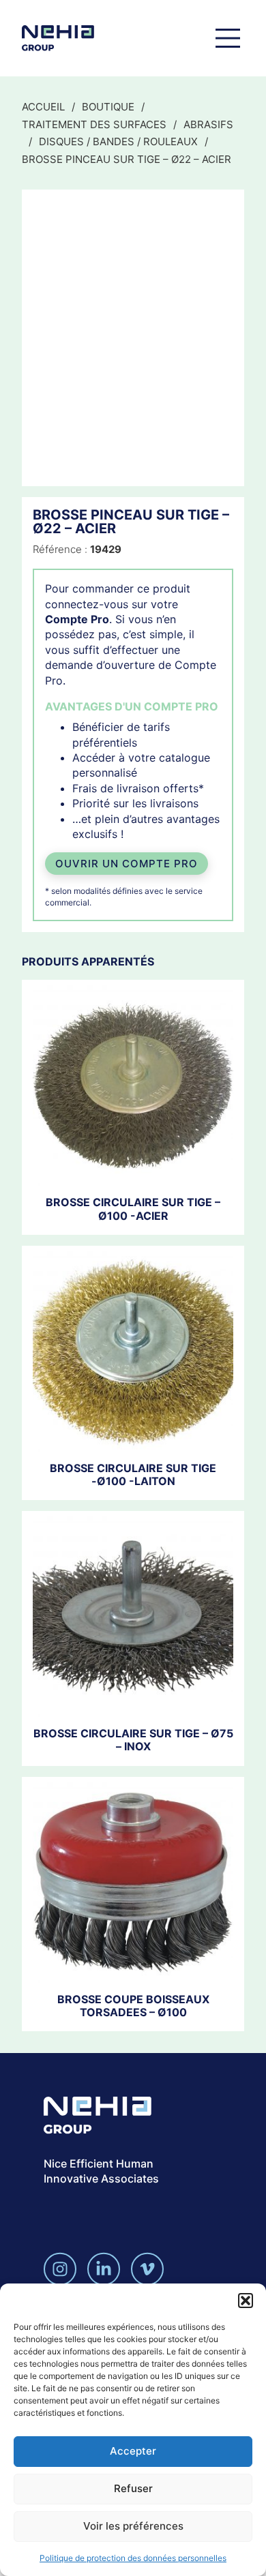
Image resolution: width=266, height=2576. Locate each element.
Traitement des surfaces (94, 124)
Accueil (43, 107)
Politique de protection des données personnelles (133, 2558)
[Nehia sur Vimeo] (147, 2269)
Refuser (133, 2488)
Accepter (133, 2451)
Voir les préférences (133, 2526)
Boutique (108, 107)
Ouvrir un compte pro (127, 864)
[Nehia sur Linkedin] (104, 2269)
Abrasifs (208, 124)
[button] (246, 2301)
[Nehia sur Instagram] (60, 2269)
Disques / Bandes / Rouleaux (118, 141)
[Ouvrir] (228, 38)
